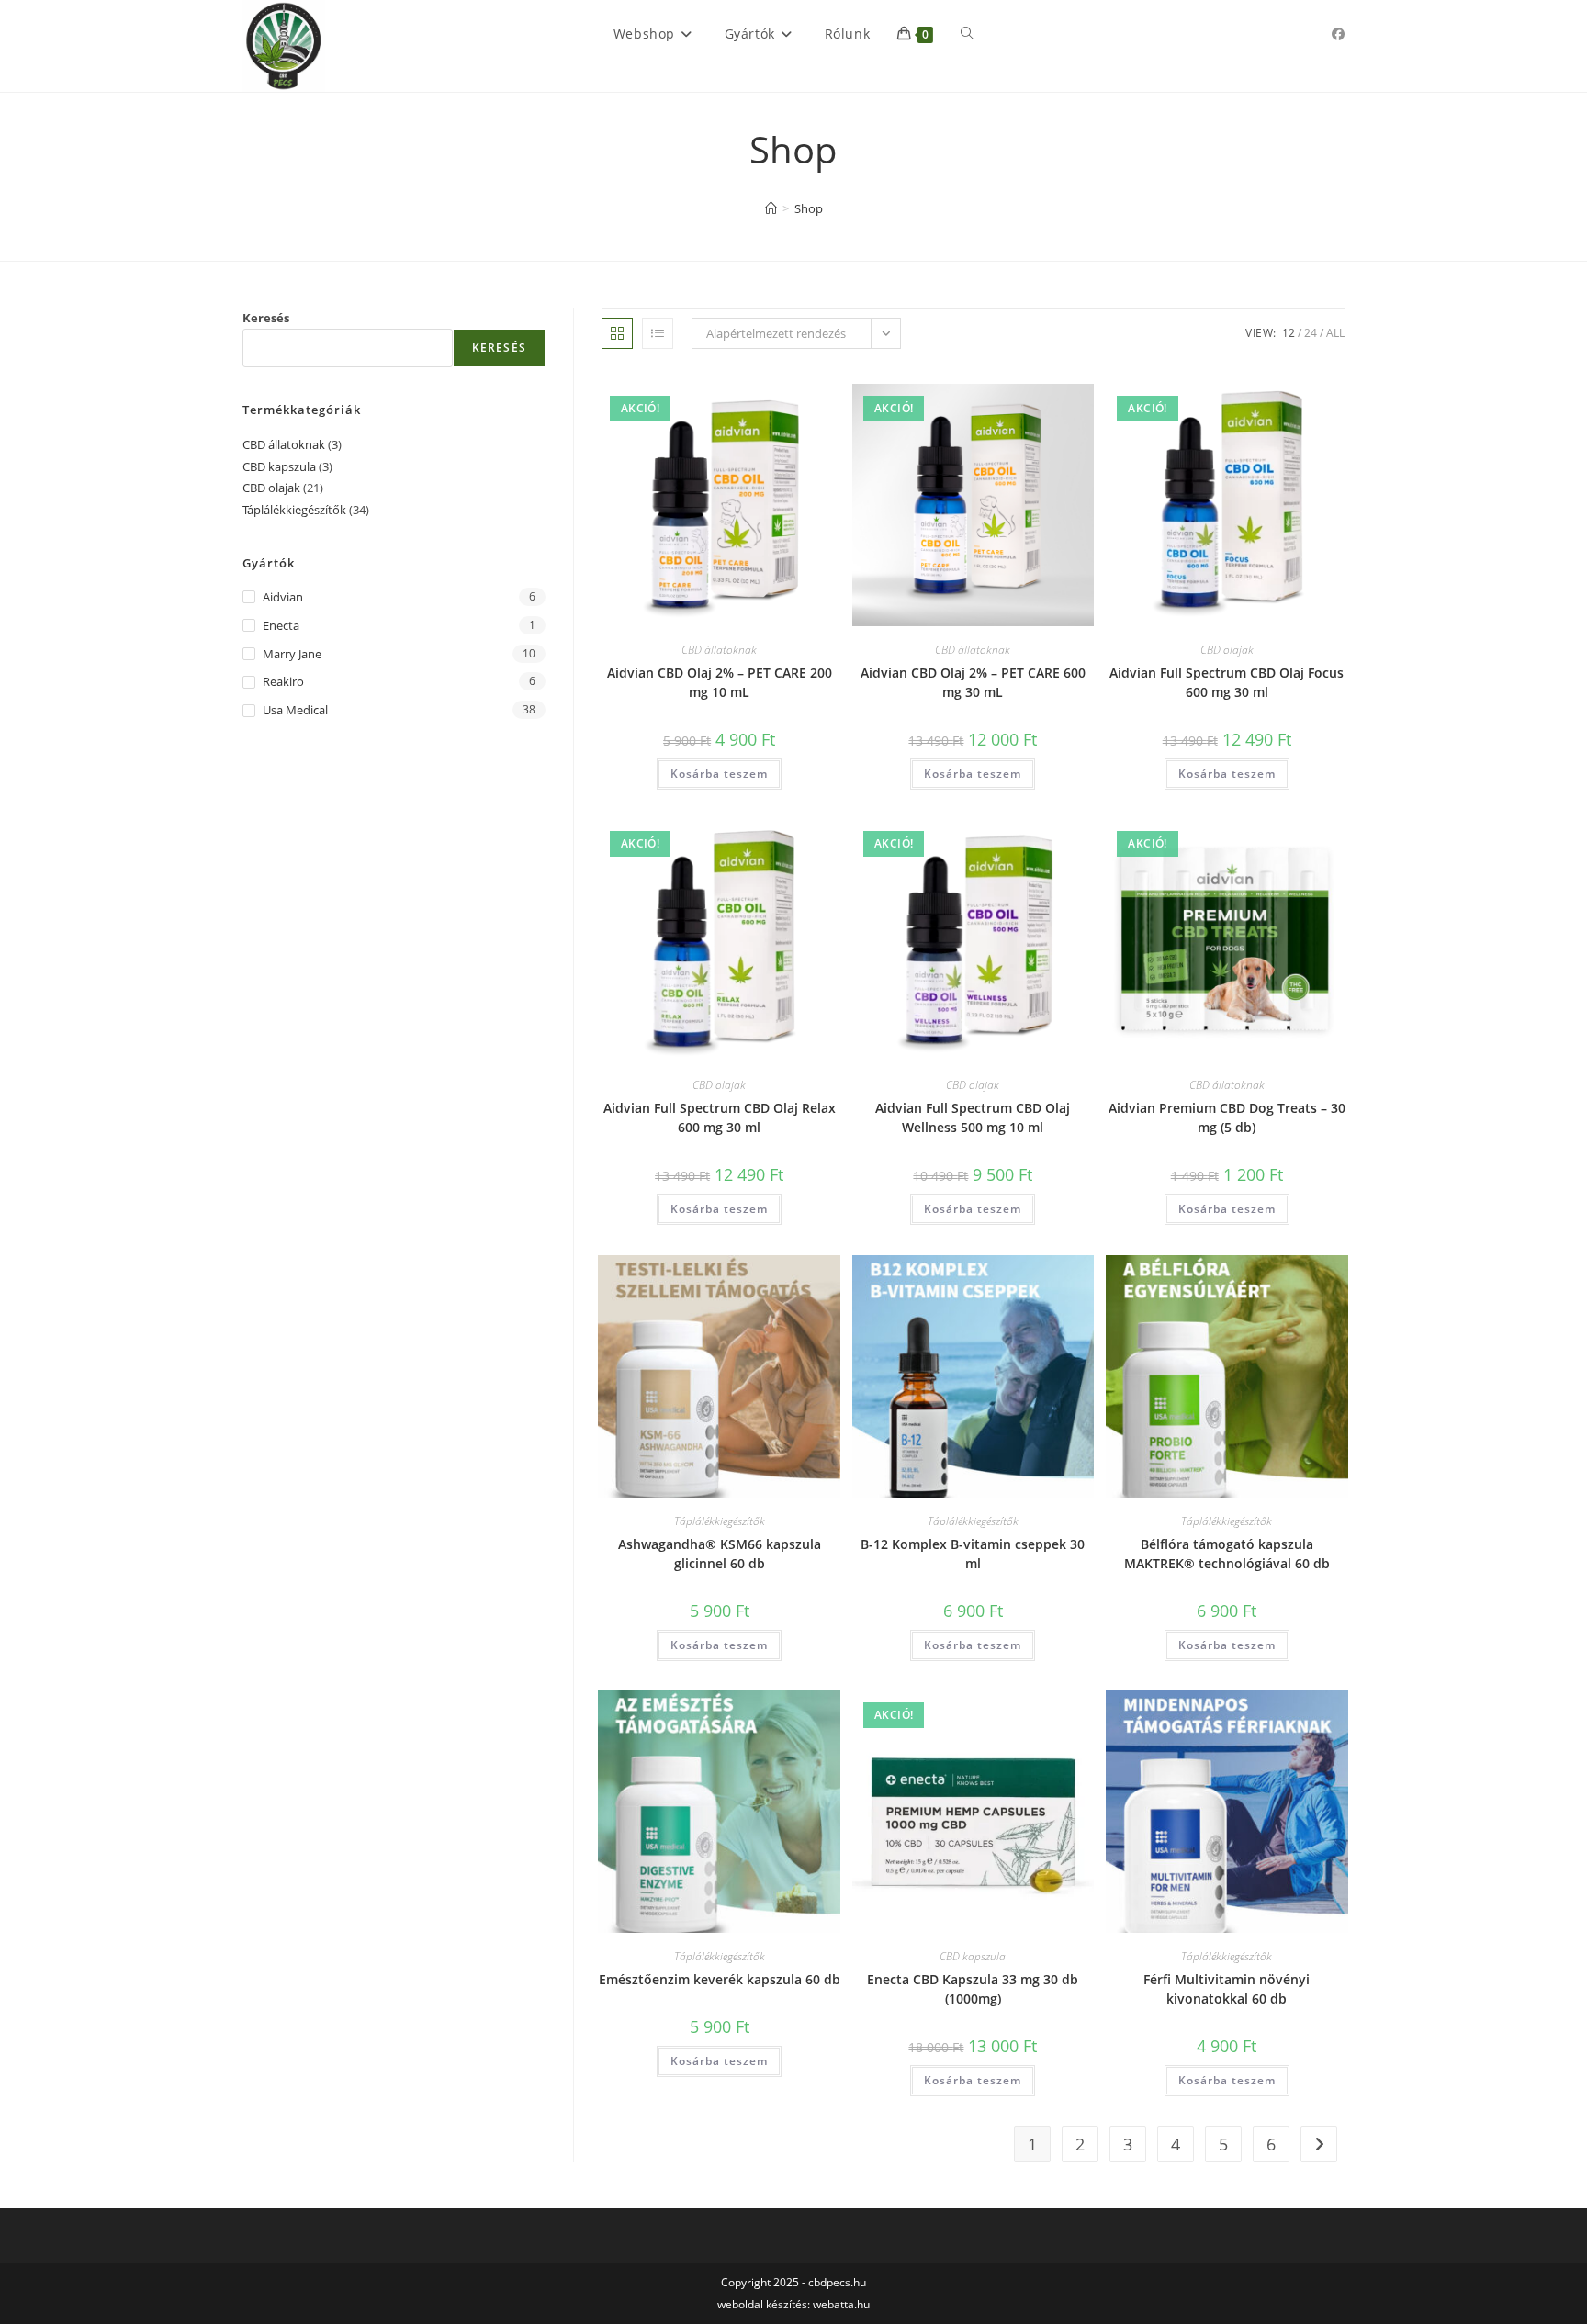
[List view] (658, 333)
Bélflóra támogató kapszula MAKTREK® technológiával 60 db (1227, 1554)
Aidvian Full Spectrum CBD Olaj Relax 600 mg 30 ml (720, 1117)
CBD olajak (1227, 650)
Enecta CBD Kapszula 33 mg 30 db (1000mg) (973, 1989)
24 (1311, 333)
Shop (809, 208)
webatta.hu (841, 2304)
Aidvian (283, 597)
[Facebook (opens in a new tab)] (1338, 34)
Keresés (266, 318)
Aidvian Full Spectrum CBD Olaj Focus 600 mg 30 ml (1227, 682)
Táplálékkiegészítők (720, 1521)
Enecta (281, 625)
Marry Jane (292, 654)
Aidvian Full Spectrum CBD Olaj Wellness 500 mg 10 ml (973, 1117)
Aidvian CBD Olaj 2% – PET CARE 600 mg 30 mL (973, 682)
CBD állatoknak (719, 650)
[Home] (771, 208)
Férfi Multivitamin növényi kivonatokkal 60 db (1227, 1989)
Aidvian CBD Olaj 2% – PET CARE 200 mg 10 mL (720, 682)
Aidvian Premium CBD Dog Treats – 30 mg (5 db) (1227, 1117)
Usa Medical (295, 710)
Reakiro (283, 681)
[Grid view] (617, 333)
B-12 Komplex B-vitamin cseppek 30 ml (973, 1554)
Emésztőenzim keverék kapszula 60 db (720, 1979)
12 (1289, 333)
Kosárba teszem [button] (719, 774)
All (1335, 333)
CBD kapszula (973, 1956)
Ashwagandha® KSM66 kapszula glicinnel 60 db (720, 1554)
